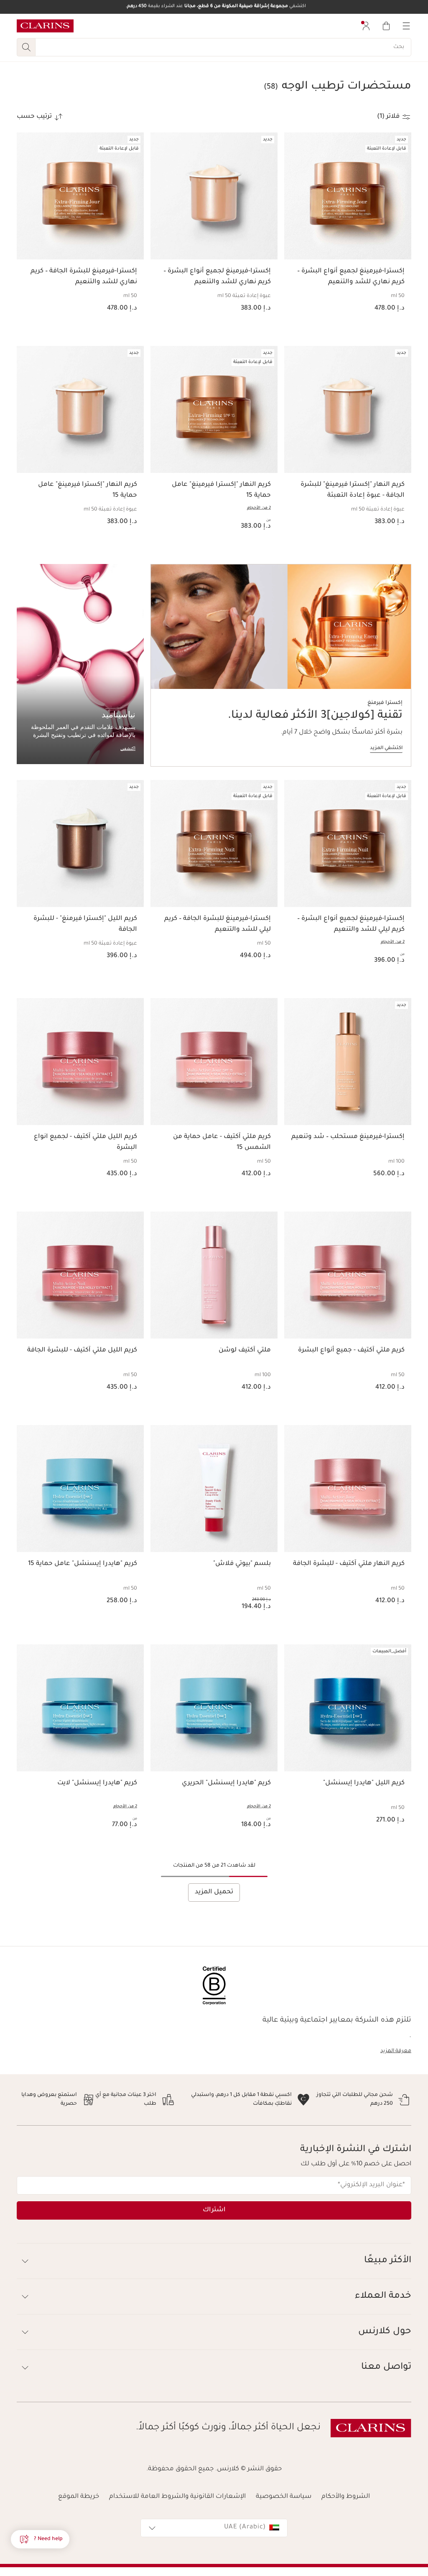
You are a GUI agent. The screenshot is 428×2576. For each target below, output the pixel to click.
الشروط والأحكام (346, 2497)
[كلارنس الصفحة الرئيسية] (45, 26)
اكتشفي (128, 748)
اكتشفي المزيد (386, 748)
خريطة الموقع (79, 2497)
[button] (40, 2539)
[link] (281, 665)
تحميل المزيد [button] (214, 1892)
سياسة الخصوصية (284, 2497)
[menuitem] (366, 26)
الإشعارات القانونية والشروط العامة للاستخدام (177, 2497)
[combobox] (214, 2528)
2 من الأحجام (259, 508)
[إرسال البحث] (26, 47)
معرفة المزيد (396, 2051)
